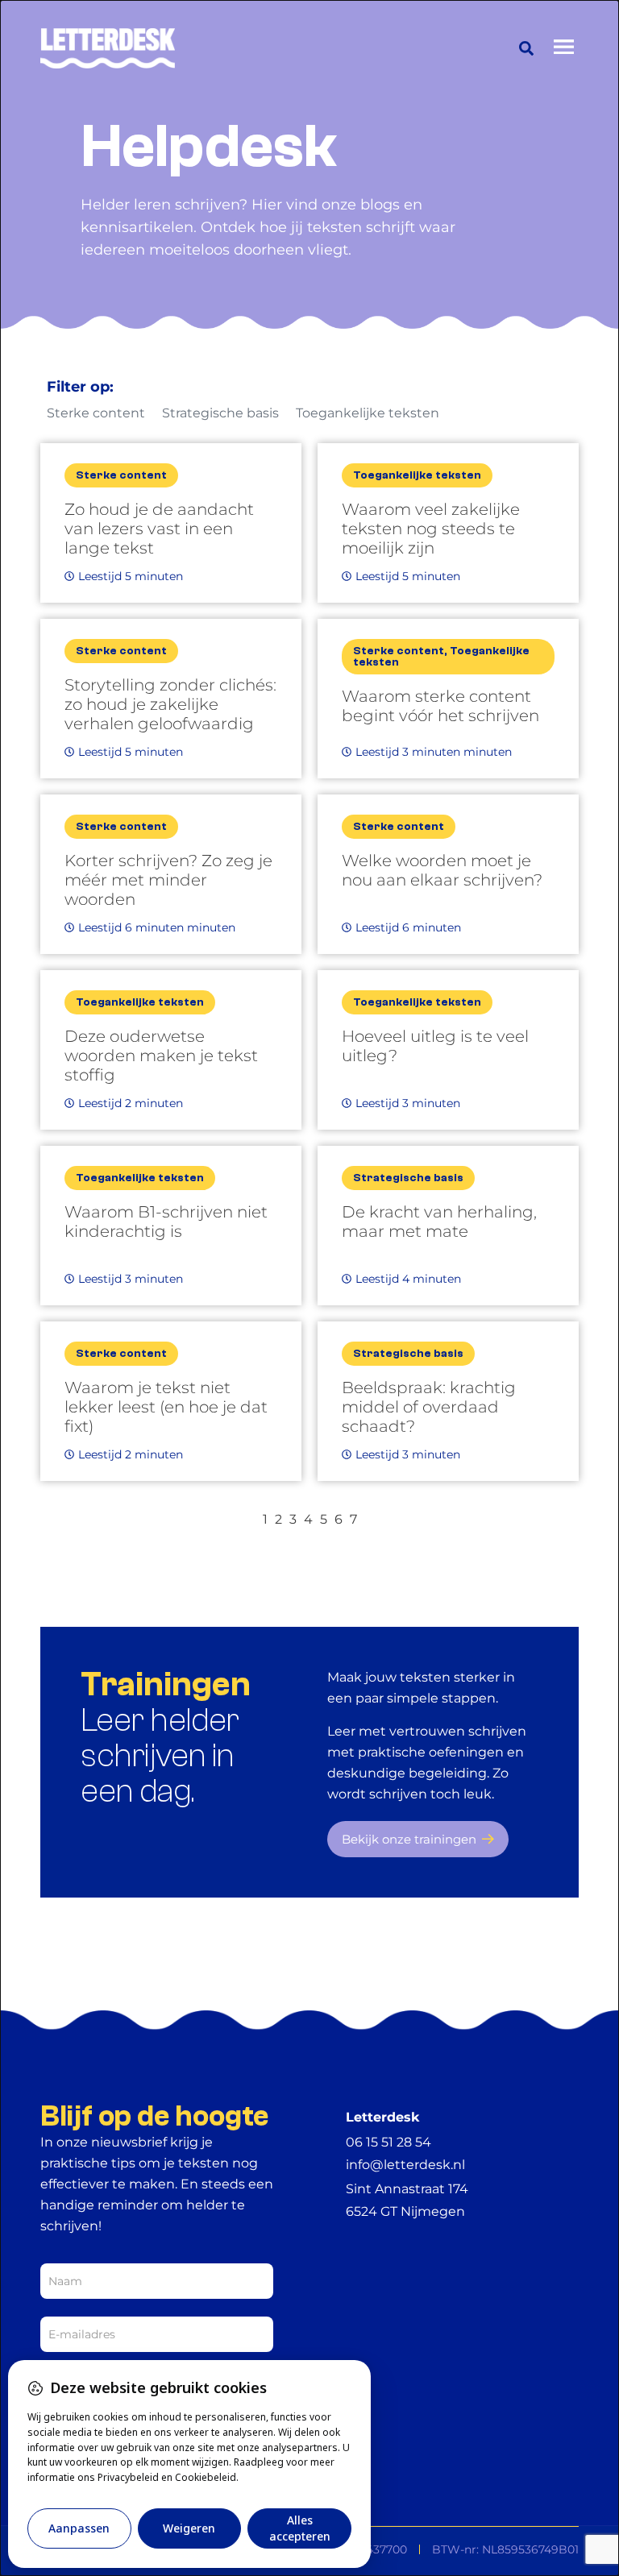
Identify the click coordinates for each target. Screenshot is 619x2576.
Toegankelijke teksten (368, 413)
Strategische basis (220, 413)
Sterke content (96, 413)
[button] (526, 48)
